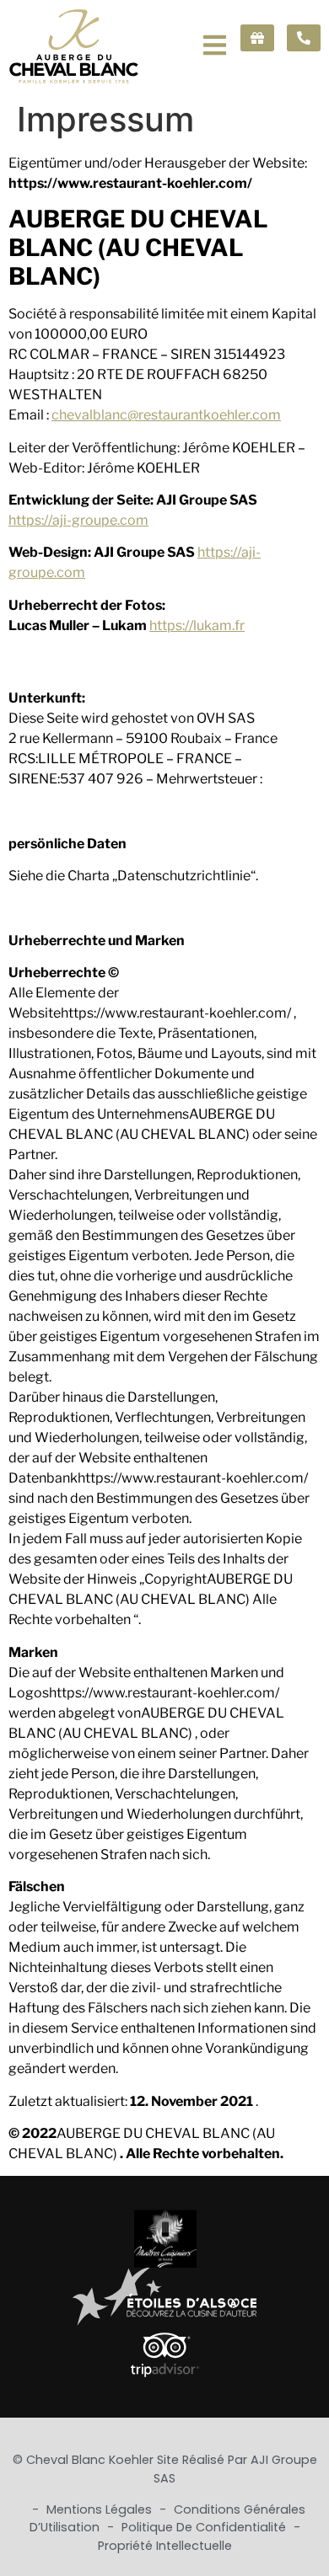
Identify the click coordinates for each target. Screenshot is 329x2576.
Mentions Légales (101, 2509)
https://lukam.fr (197, 625)
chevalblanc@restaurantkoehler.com (166, 415)
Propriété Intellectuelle (165, 2546)
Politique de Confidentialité (205, 2527)
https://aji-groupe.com (78, 520)
